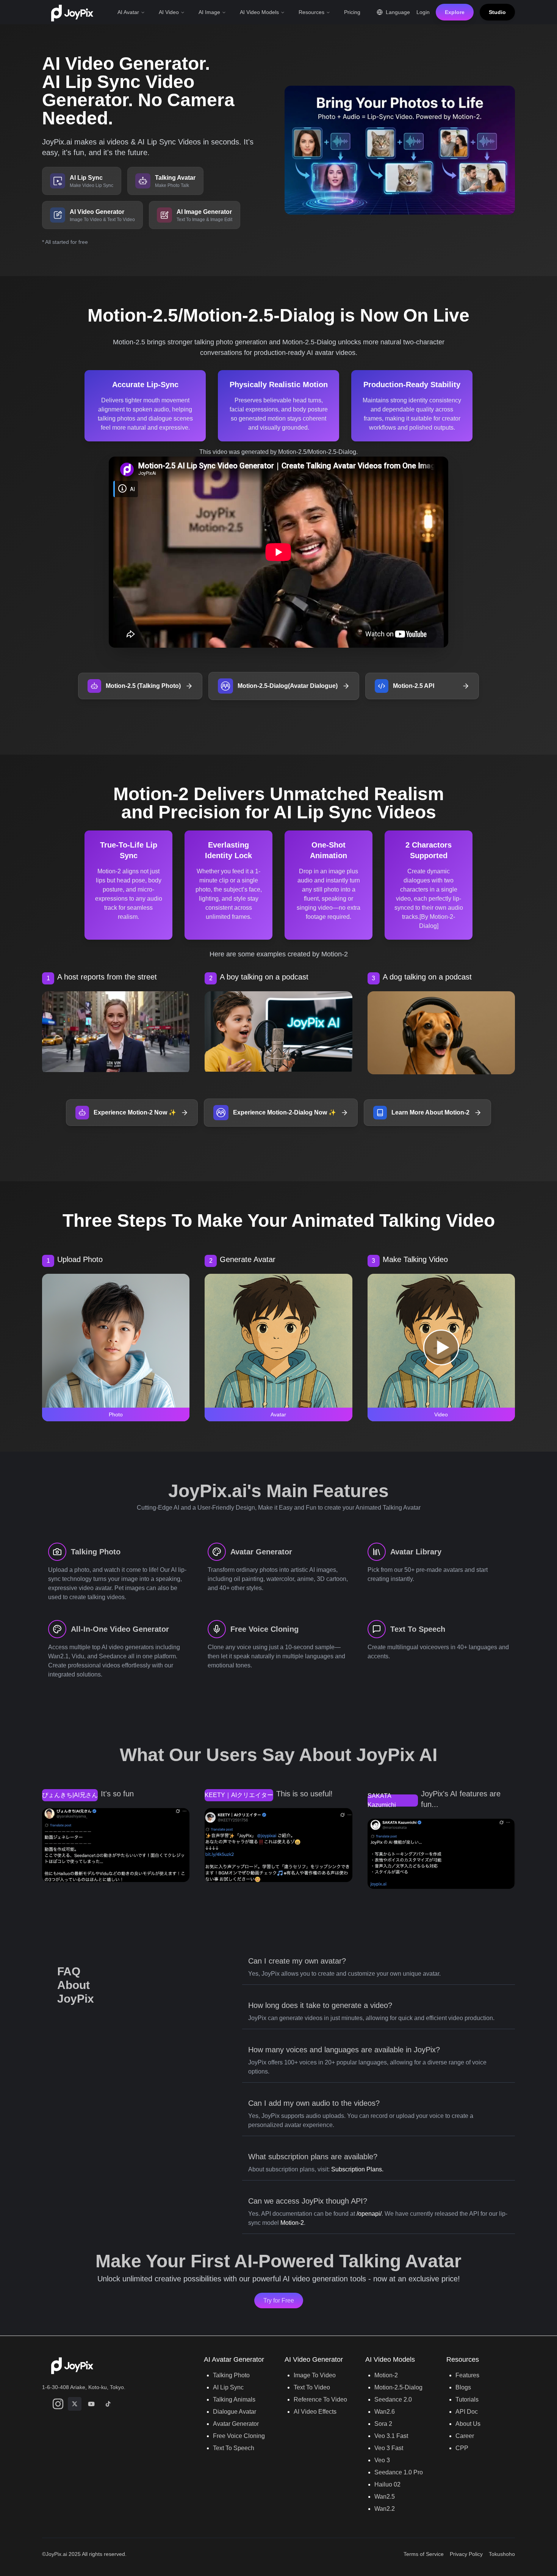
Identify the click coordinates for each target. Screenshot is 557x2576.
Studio (497, 12)
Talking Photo (231, 2375)
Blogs (463, 2387)
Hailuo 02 (387, 2484)
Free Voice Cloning (239, 2436)
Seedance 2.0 (393, 2399)
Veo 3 (382, 2460)
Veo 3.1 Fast (391, 2436)
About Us (468, 2424)
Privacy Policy (466, 2554)
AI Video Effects (315, 2412)
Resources (311, 12)
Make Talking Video (415, 1259)
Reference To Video (320, 2399)
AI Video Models (259, 12)
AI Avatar (128, 12)
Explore (455, 12)
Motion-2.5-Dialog (398, 2387)
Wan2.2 (385, 2509)
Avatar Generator (236, 2424)
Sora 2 (383, 2424)
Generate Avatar (248, 1259)
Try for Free (279, 2301)
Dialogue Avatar (235, 2412)
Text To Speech (234, 2448)
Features (467, 2375)
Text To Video (312, 2387)
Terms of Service (424, 2554)
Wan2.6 (385, 2412)
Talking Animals (234, 2399)
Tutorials (467, 2399)
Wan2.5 (385, 2497)
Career (465, 2436)
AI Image (209, 12)
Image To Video (315, 2375)
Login (423, 12)
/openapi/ (369, 2214)
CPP (462, 2448)
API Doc (467, 2412)
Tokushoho (502, 2554)
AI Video (169, 12)
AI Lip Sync (228, 2387)
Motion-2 (292, 2223)
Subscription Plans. (357, 2169)
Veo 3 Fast (389, 2448)
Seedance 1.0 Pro (399, 2472)
